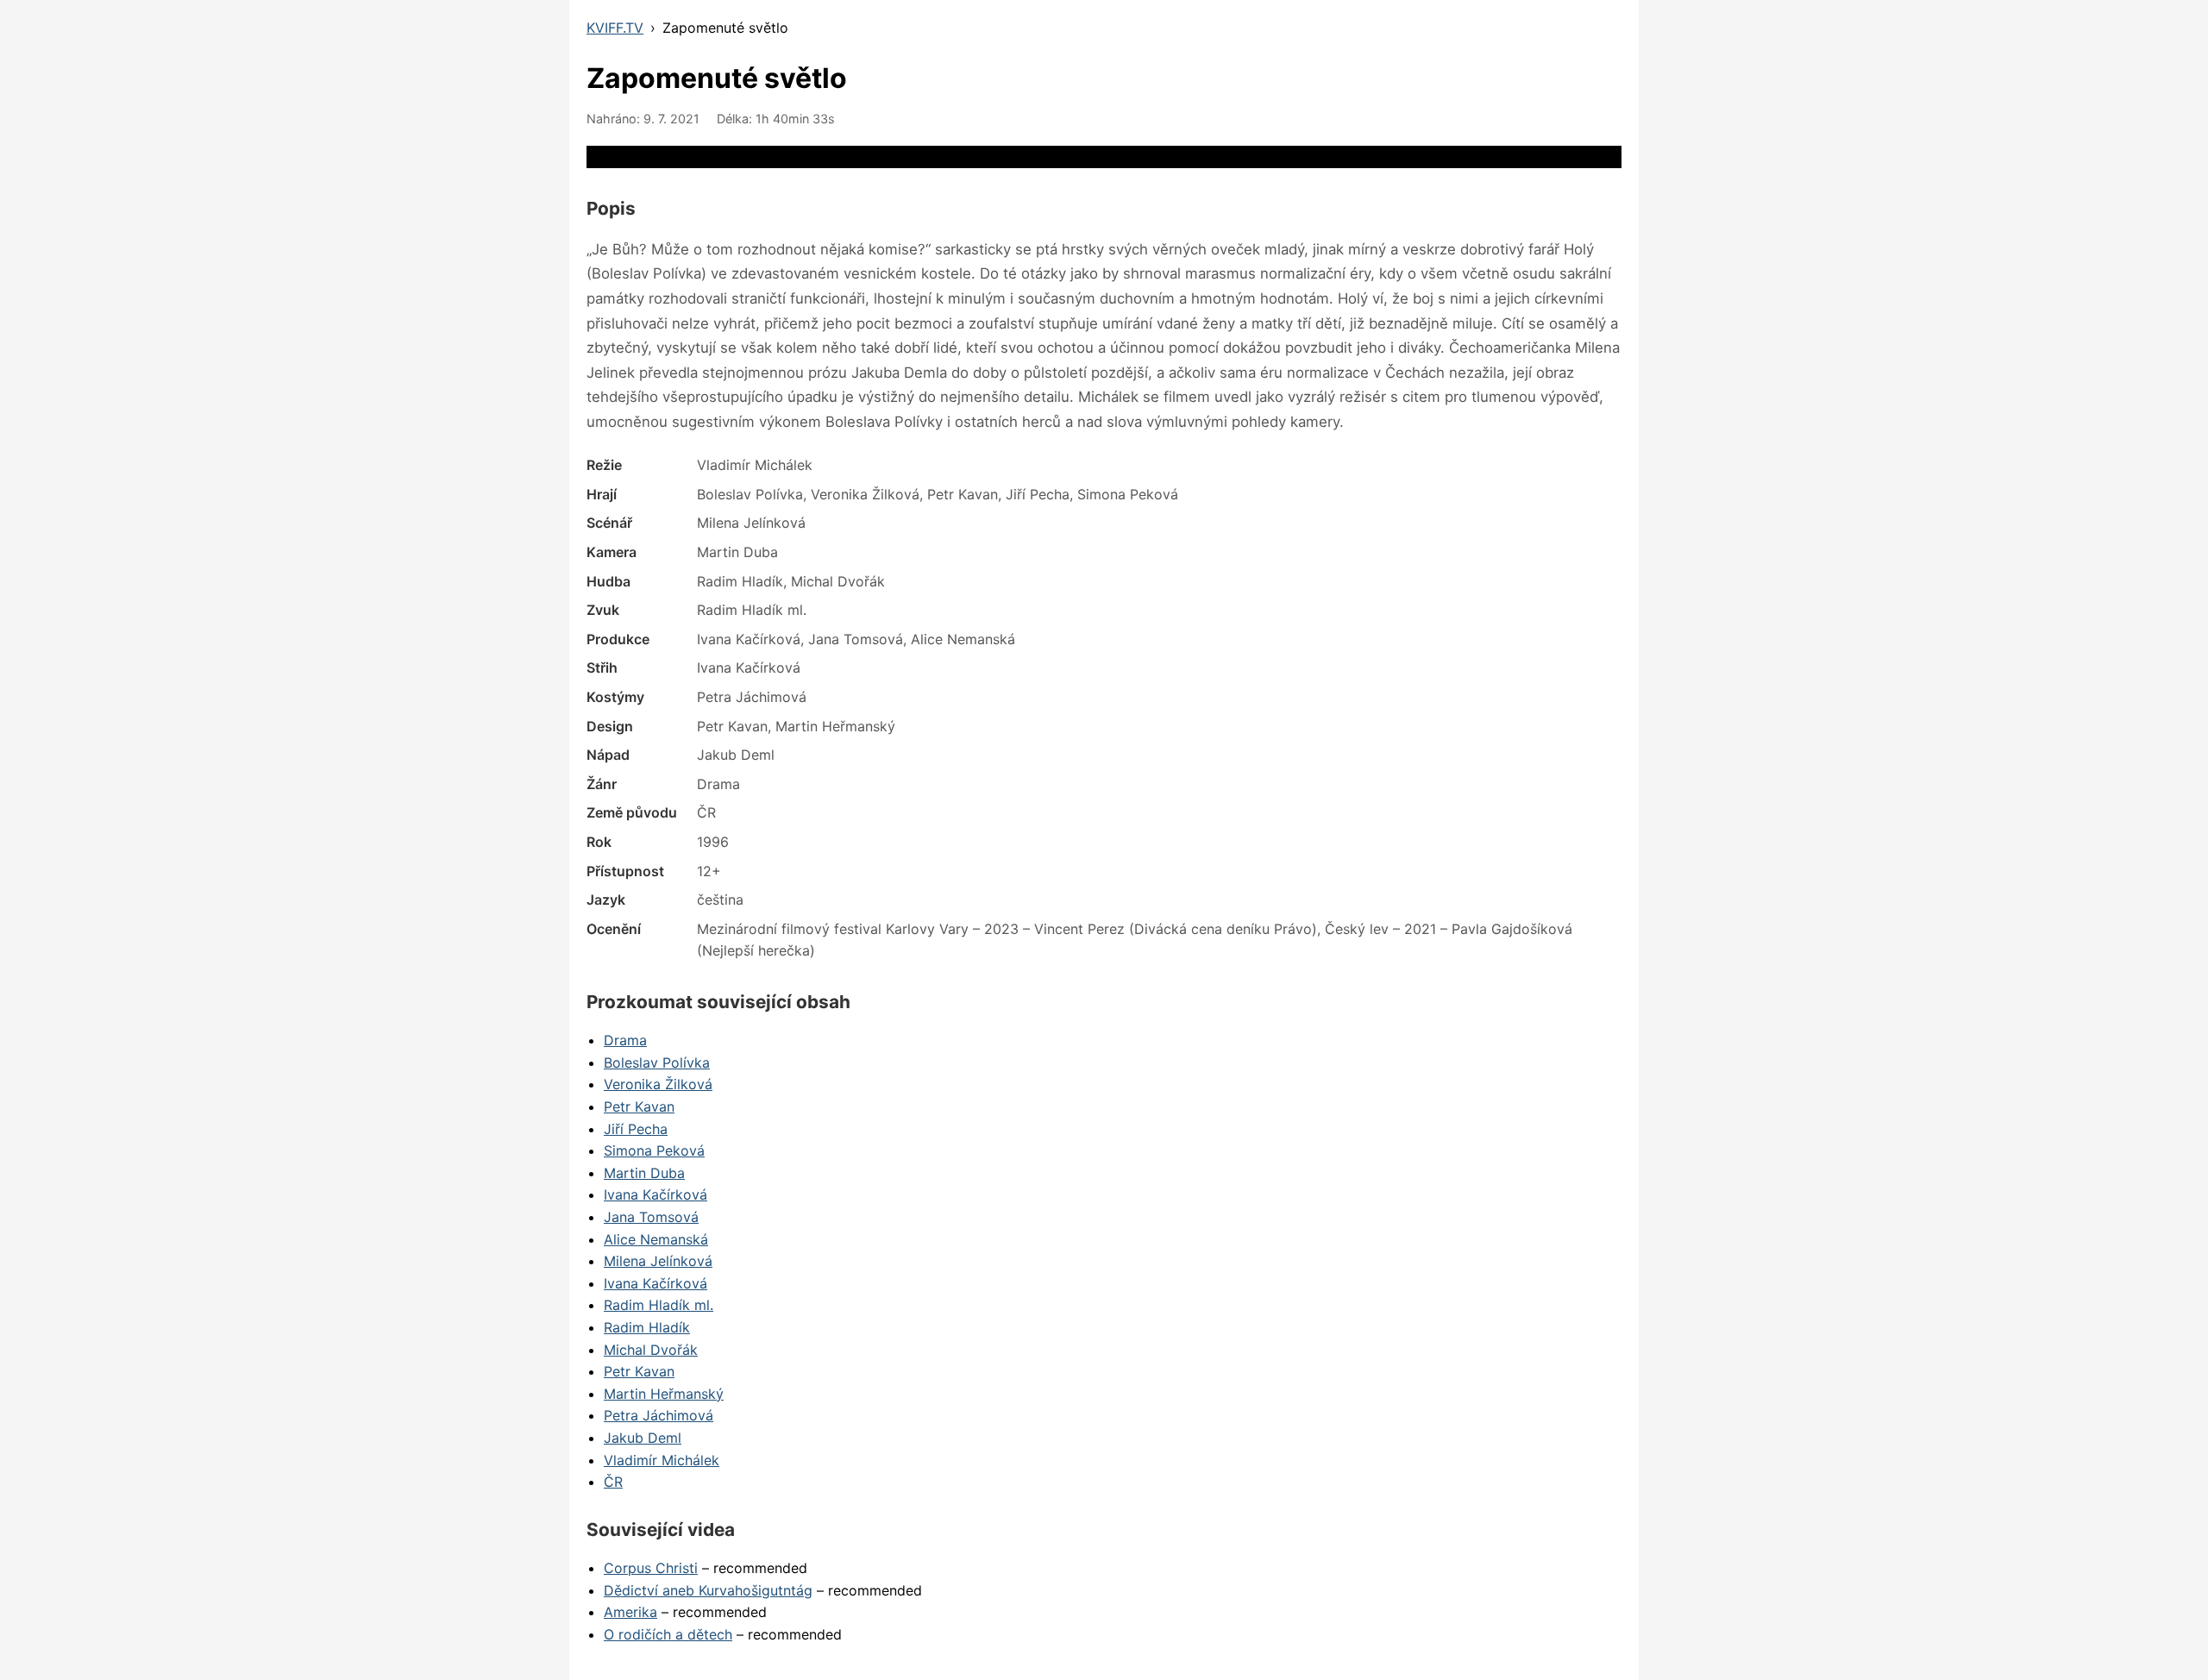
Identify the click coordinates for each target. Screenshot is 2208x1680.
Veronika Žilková (658, 1084)
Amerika (630, 1612)
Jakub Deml (643, 1438)
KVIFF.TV (615, 28)
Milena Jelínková (658, 1261)
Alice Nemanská (656, 1239)
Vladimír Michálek (662, 1460)
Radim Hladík (647, 1327)
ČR (613, 1482)
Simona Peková (654, 1150)
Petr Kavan (639, 1106)
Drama (625, 1040)
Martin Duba (644, 1173)
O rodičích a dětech (668, 1634)
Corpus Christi (651, 1568)
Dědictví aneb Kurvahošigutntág (708, 1590)
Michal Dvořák (651, 1350)
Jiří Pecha (636, 1129)
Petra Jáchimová (659, 1415)
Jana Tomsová (651, 1217)
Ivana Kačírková (655, 1194)
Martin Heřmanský (664, 1394)
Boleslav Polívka (657, 1063)
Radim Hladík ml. (659, 1305)
